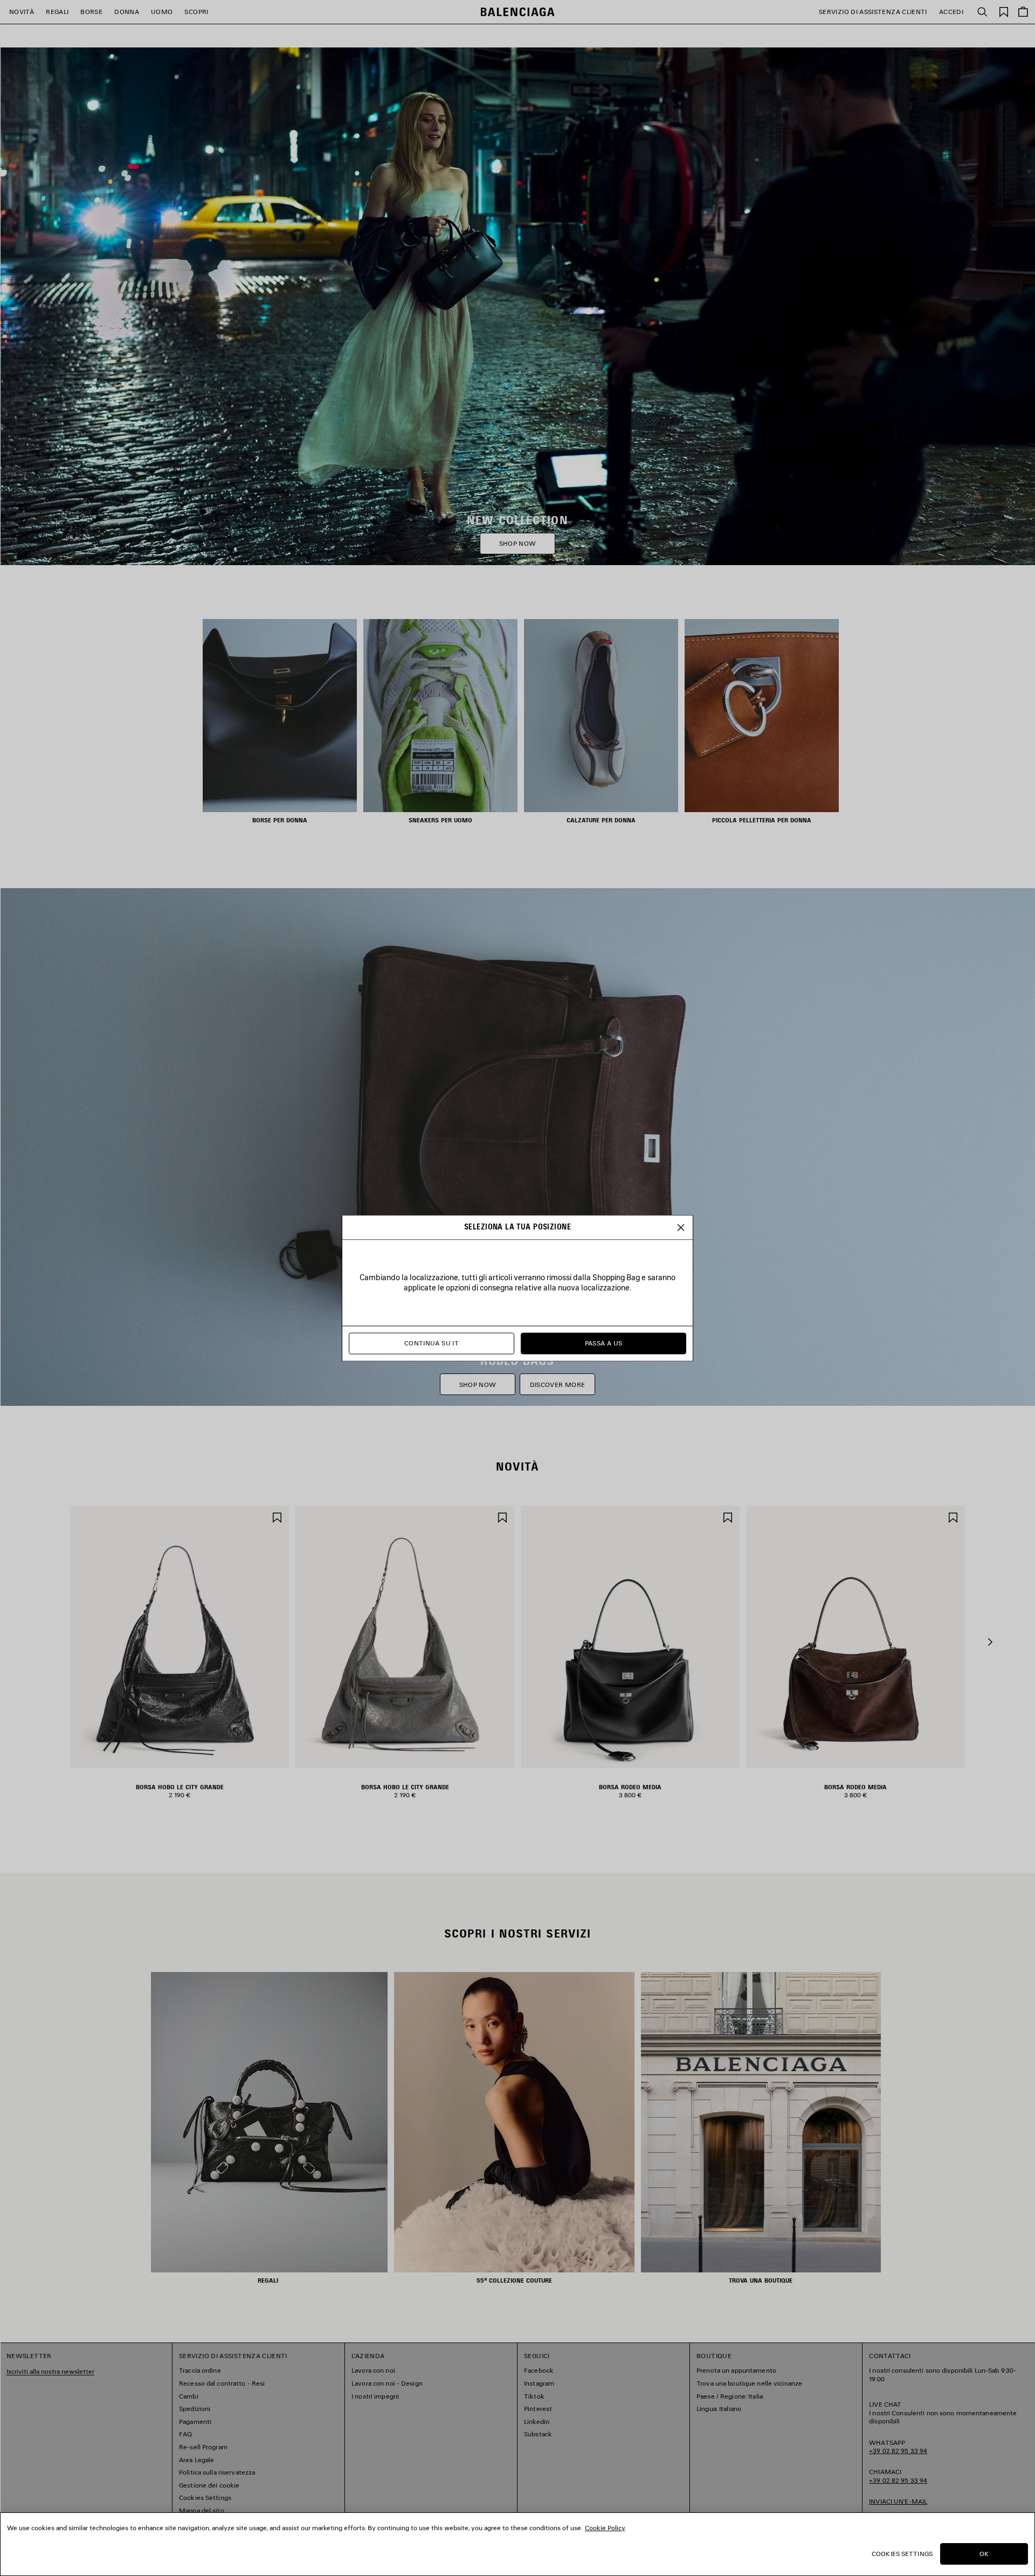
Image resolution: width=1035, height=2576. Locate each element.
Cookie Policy (605, 2528)
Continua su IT (432, 1343)
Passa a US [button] (604, 1343)
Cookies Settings (902, 2554)
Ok (984, 2554)
